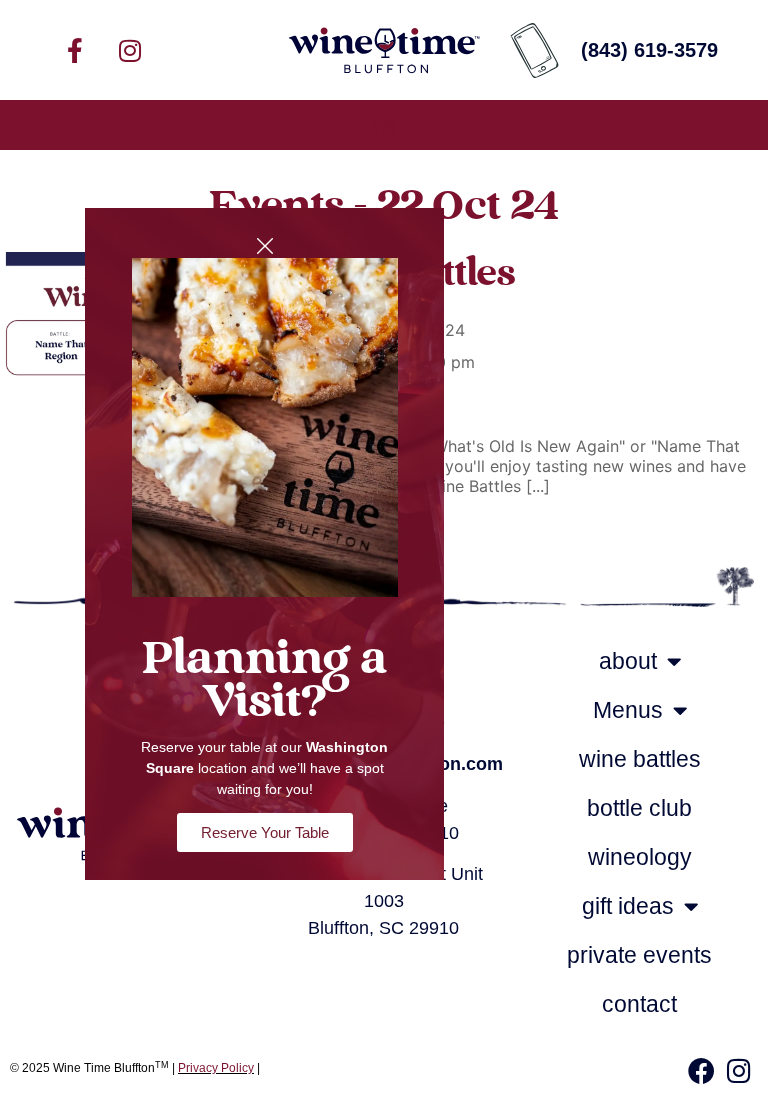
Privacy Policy (216, 1068)
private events (639, 955)
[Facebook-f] (75, 50)
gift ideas (628, 906)
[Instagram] (130, 50)
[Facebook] (701, 1071)
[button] (384, 125)
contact (639, 1004)
